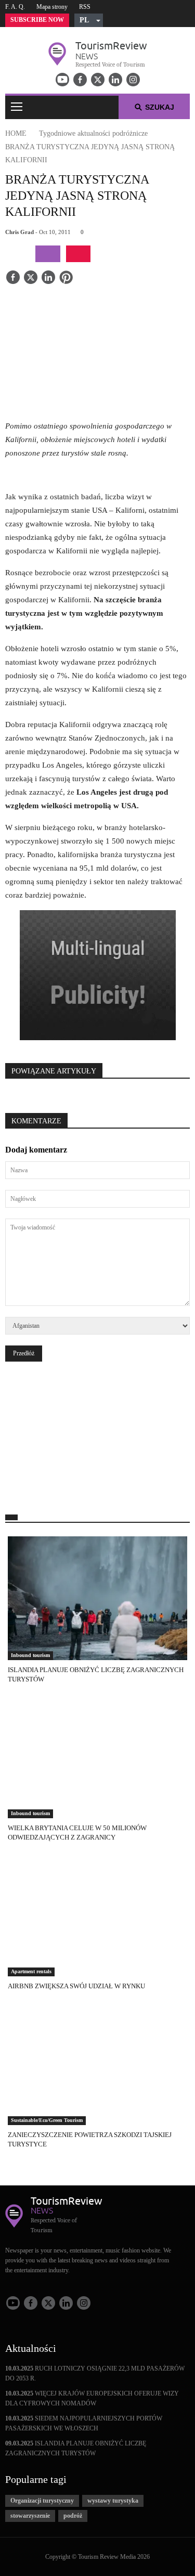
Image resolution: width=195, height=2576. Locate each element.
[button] (89, 20)
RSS (85, 7)
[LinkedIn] (115, 80)
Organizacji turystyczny (42, 2501)
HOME (16, 133)
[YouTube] (62, 80)
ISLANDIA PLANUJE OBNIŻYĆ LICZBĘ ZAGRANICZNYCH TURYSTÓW (76, 2448)
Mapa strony (52, 7)
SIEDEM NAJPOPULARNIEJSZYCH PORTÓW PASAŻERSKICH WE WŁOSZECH (84, 2423)
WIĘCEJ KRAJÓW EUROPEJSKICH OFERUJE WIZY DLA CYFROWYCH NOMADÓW (92, 2398)
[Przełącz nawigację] (17, 107)
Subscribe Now (37, 20)
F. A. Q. (15, 7)
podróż (73, 2516)
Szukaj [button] (160, 107)
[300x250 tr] (98, 976)
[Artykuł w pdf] (78, 254)
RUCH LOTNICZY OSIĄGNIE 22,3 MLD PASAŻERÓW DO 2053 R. (95, 2373)
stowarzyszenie (30, 2516)
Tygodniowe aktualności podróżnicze (93, 133)
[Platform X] (98, 80)
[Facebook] (80, 80)
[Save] (66, 278)
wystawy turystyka (113, 2501)
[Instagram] (133, 80)
